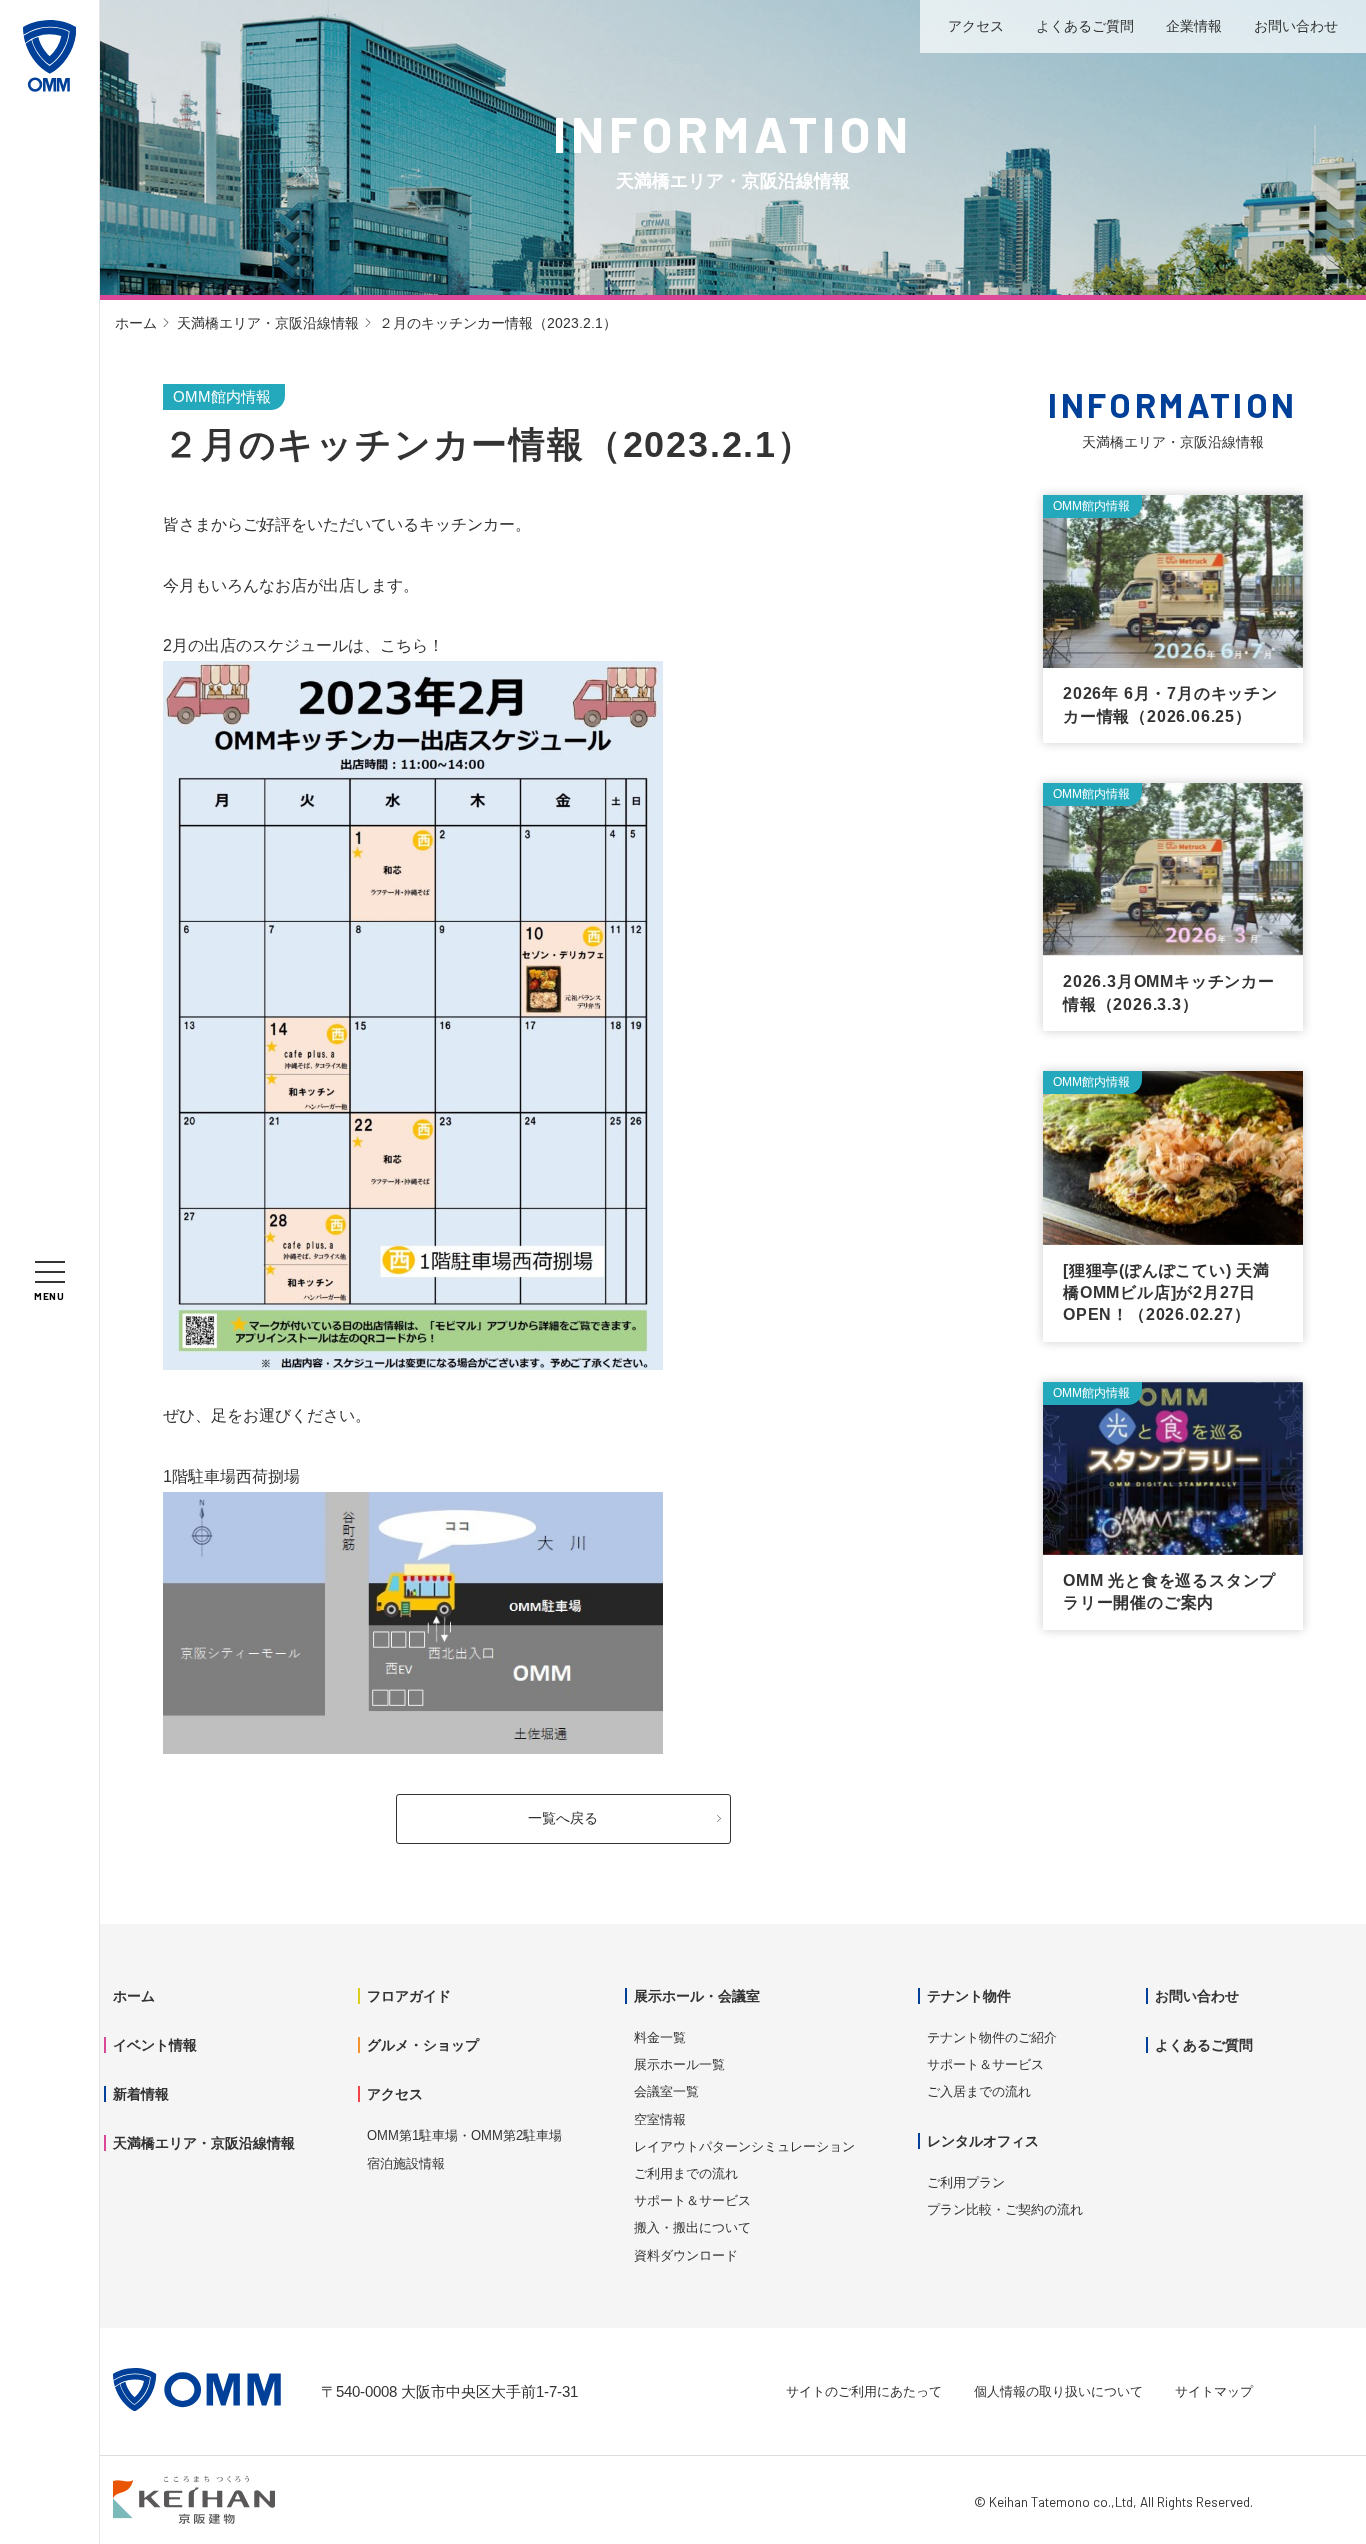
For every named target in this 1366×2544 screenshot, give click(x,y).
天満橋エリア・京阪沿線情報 (268, 323)
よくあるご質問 (1085, 26)
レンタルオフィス (983, 2141)
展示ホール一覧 (679, 2064)
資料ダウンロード (686, 2255)
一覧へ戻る (563, 1818)
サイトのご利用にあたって (864, 2391)
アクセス (976, 26)
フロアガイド (409, 1996)
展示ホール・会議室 (697, 1996)
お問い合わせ (1296, 26)
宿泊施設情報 (406, 2163)
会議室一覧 (666, 2091)
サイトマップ (1214, 2391)
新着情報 (141, 2094)
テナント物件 (969, 1996)
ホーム (136, 323)
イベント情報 (155, 2045)
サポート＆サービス (692, 2200)
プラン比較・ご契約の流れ (1005, 2209)
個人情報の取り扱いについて (1058, 2391)
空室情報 (660, 2119)
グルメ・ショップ (423, 2045)
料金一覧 (660, 2037)
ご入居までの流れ (979, 2091)
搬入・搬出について (692, 2227)
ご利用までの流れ (686, 2173)
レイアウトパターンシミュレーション (744, 2146)
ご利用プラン (966, 2182)
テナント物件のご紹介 (992, 2037)
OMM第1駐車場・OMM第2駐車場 (464, 2135)
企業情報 (1194, 26)
